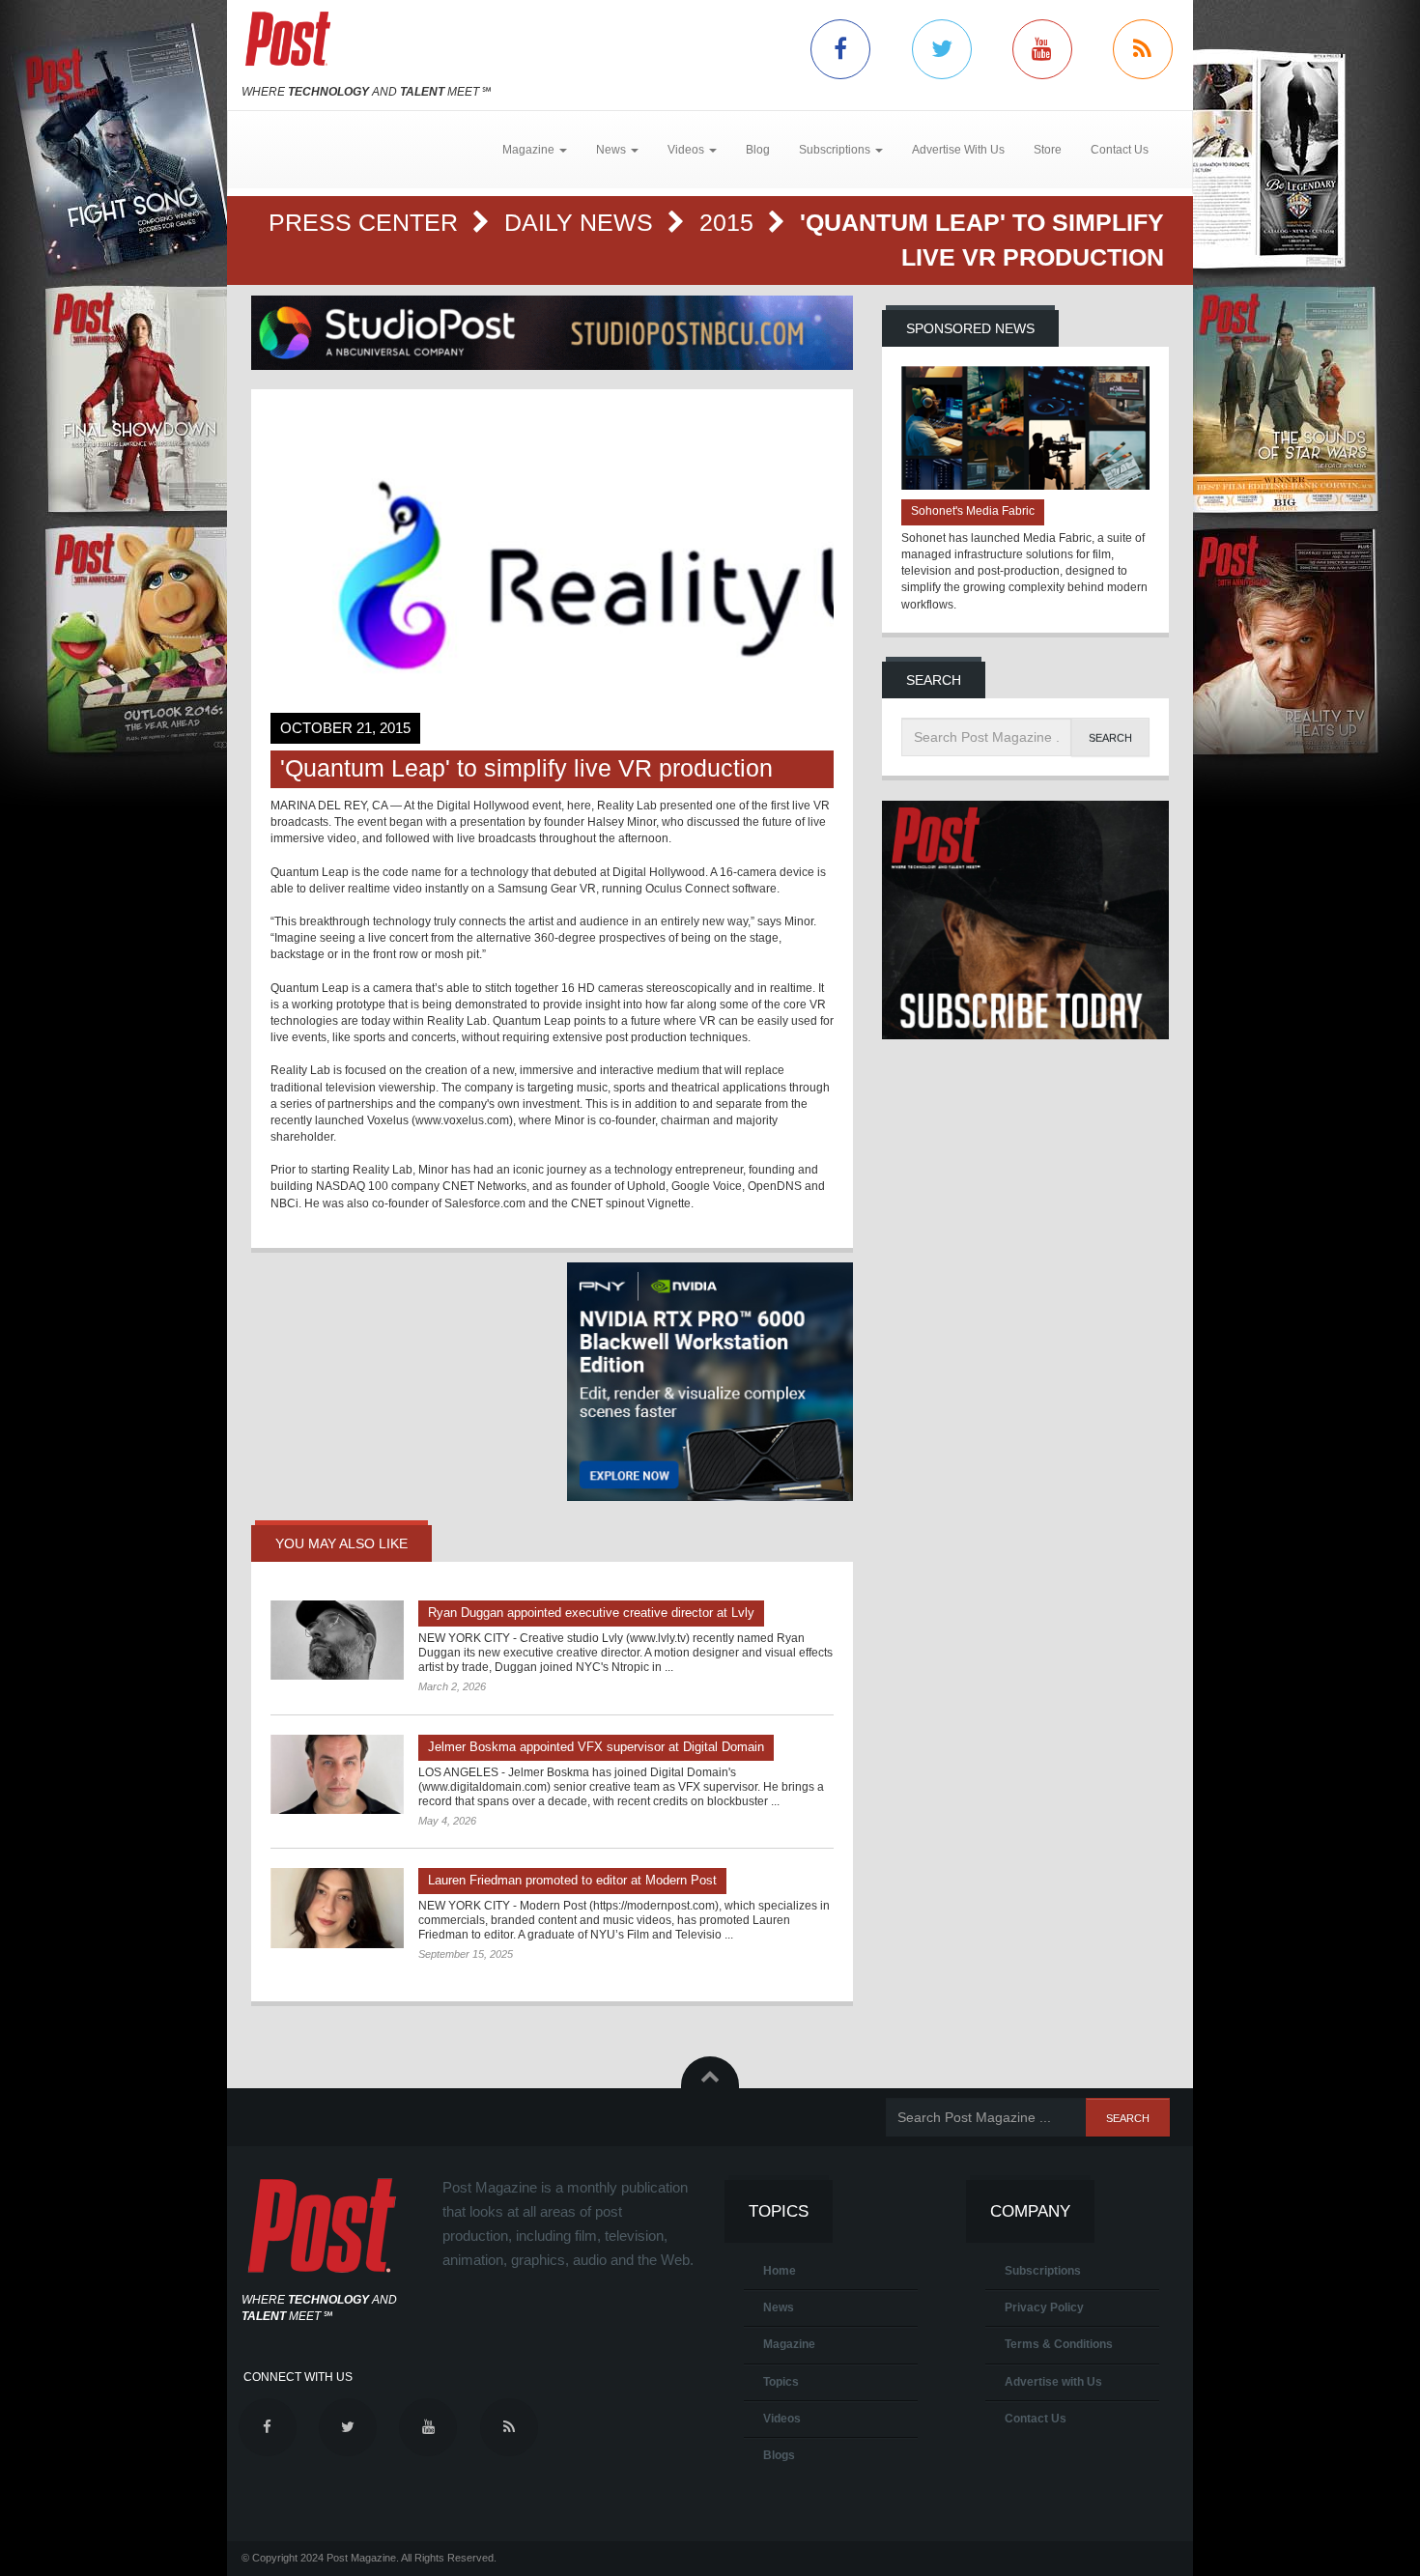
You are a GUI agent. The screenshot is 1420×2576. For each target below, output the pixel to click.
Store (1048, 150)
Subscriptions (1043, 2271)
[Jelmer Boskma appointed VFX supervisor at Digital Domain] (337, 1774)
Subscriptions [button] (836, 150)
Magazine (789, 2344)
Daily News (582, 222)
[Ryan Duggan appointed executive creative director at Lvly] (337, 1640)
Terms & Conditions (1059, 2344)
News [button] (612, 150)
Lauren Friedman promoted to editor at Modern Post (572, 1880)
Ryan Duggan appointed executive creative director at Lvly (591, 1613)
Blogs (779, 2455)
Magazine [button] (530, 150)
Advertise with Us (1053, 2382)
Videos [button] (687, 150)
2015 (730, 222)
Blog (758, 150)
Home (780, 2271)
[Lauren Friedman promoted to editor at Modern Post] (337, 1908)
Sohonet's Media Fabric (973, 511)
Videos (782, 2419)
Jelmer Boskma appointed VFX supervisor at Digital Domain (596, 1747)
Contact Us (1120, 150)
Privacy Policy (1044, 2307)
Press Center (367, 222)
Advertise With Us (958, 150)
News (779, 2307)
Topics (781, 2382)
